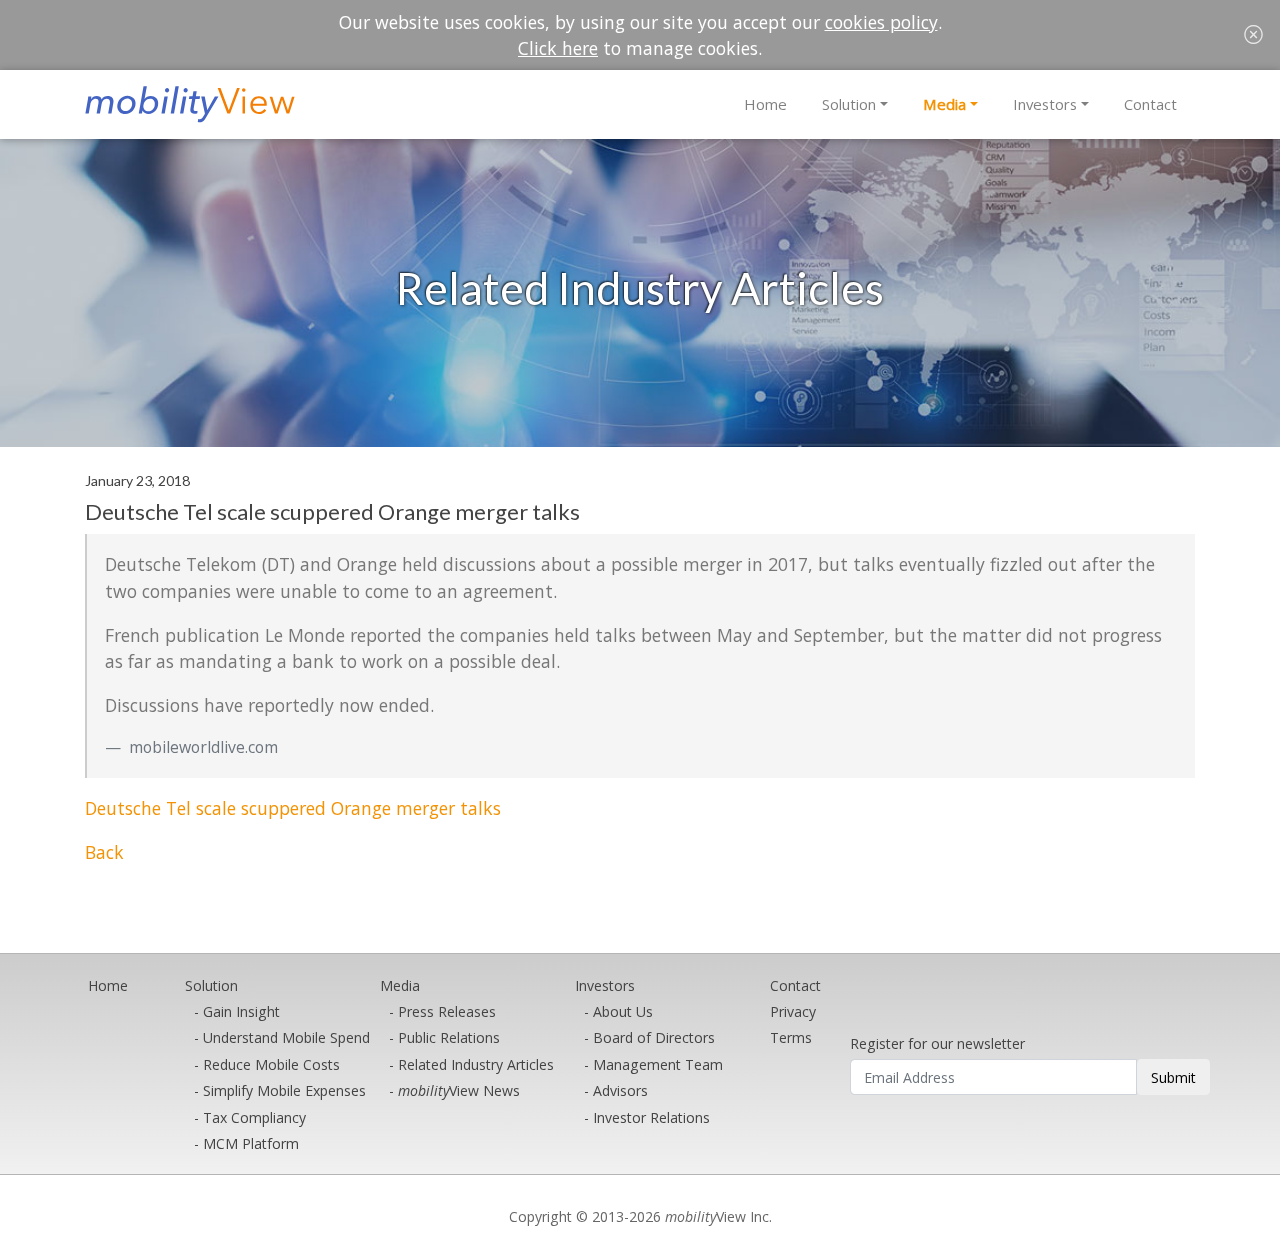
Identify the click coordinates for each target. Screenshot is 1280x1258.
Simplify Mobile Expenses (284, 1090)
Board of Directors (654, 1037)
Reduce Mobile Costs (271, 1064)
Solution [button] (849, 104)
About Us (623, 1011)
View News (459, 1090)
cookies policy (881, 22)
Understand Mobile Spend (286, 1037)
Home (765, 104)
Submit (1173, 1077)
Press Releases (447, 1011)
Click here (558, 48)
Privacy (793, 1011)
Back (104, 852)
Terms (791, 1037)
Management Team (658, 1064)
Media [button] (944, 104)
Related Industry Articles (476, 1064)
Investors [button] (1045, 104)
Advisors (620, 1090)
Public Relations (449, 1037)
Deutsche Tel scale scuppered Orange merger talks (293, 808)
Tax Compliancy (254, 1117)
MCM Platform (251, 1143)
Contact (1150, 104)
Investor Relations (651, 1117)
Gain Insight (241, 1011)
